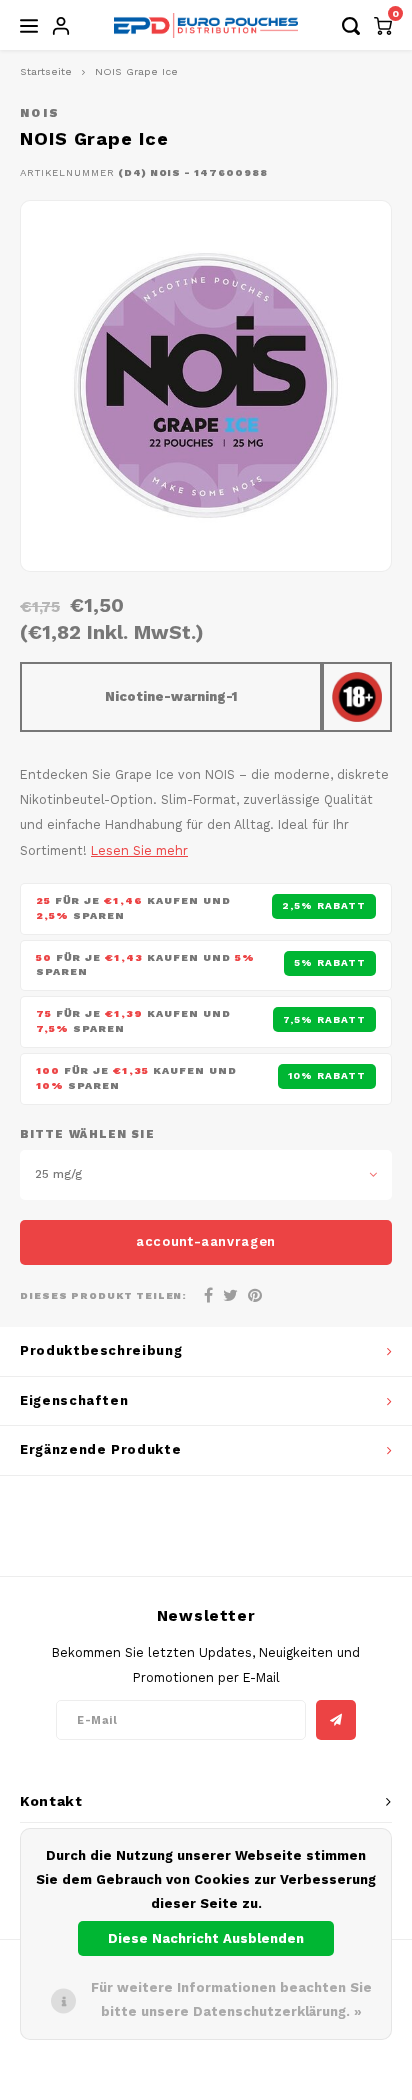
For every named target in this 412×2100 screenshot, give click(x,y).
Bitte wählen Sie (87, 1134)
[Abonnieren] (336, 1720)
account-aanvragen (206, 1241)
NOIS (40, 113)
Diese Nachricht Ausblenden (206, 1938)
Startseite (46, 71)
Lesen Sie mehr (139, 850)
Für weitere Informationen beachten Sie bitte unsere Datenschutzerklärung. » (231, 1999)
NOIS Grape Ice (136, 71)
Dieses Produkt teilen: (103, 1295)
